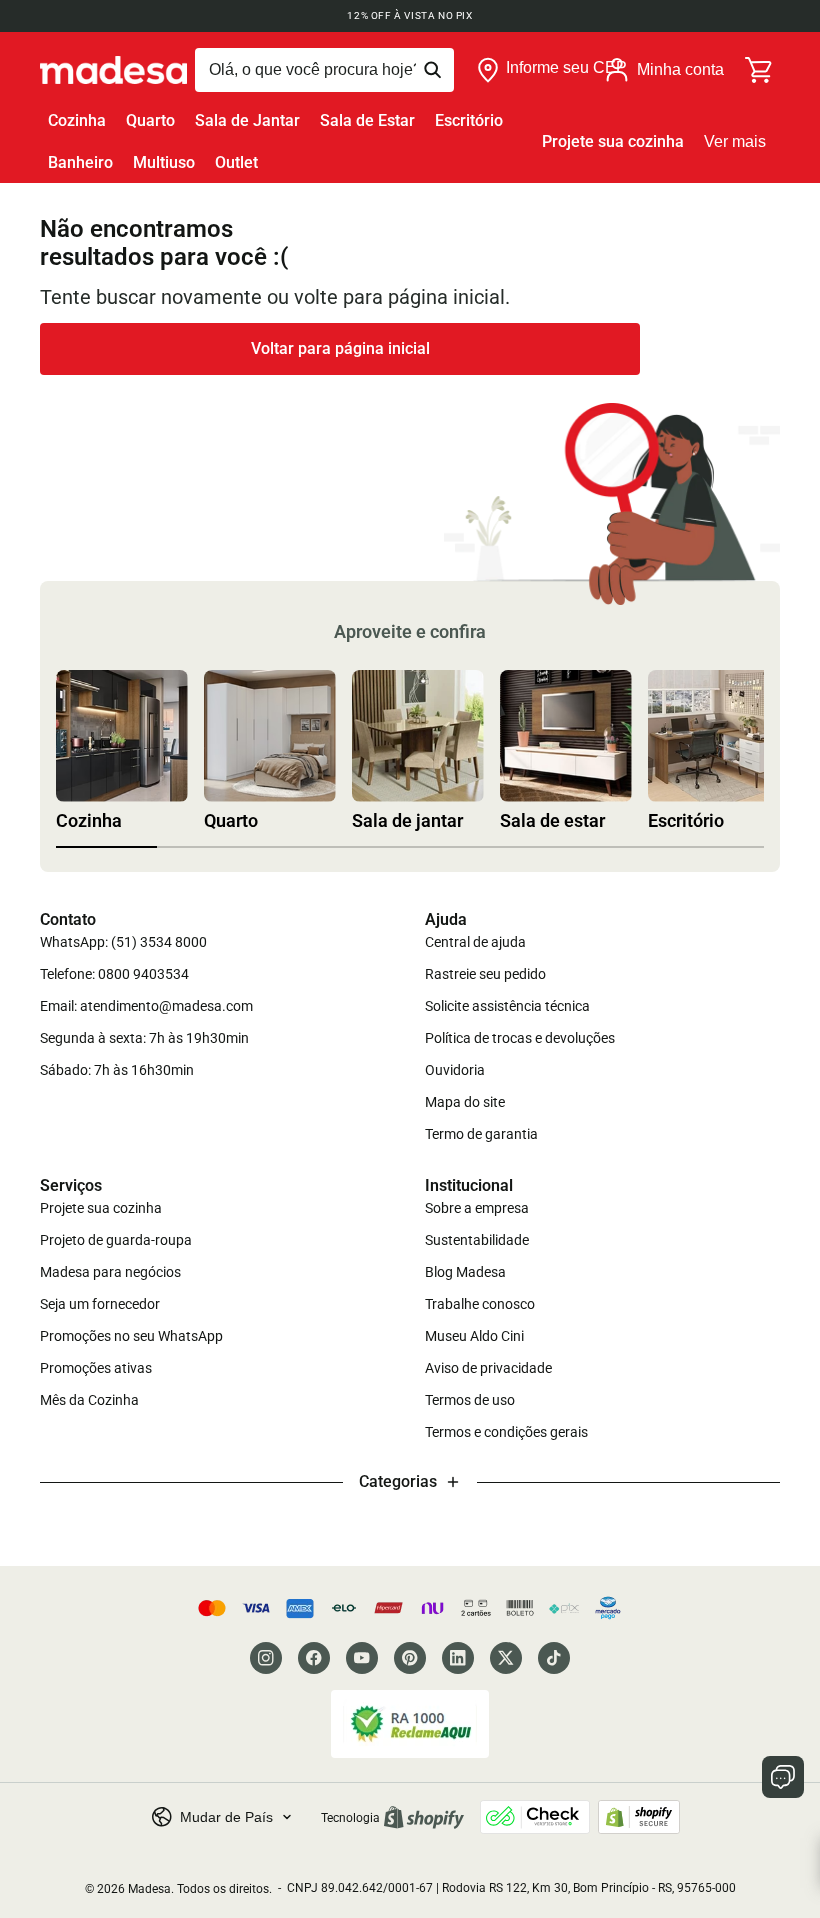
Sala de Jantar (247, 120)
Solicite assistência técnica (507, 1006)
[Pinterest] (410, 1658)
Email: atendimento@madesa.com (146, 1006)
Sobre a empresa (477, 1208)
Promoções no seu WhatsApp (131, 1336)
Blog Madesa (465, 1272)
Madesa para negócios (110, 1272)
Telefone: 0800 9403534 (114, 974)
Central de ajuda (475, 942)
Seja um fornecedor (100, 1304)
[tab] (106, 847)
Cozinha (77, 120)
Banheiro (80, 162)
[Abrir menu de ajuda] (783, 1777)
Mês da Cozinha (89, 1400)
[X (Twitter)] (506, 1658)
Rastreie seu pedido (485, 974)
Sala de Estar (367, 120)
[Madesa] (113, 70)
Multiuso (164, 162)
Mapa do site (465, 1102)
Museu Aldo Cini (474, 1336)
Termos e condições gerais (506, 1432)
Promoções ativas (96, 1368)
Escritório (469, 120)
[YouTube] (362, 1658)
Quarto (150, 120)
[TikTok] (554, 1658)
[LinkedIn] (458, 1658)
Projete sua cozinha (613, 141)
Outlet (236, 162)
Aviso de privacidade (488, 1368)
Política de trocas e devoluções (520, 1038)
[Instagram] (266, 1658)
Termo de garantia (481, 1134)
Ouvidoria (455, 1070)
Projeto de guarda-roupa (116, 1240)
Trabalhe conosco (480, 1304)
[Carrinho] (760, 70)
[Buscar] (324, 70)
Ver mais (735, 141)
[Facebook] (314, 1658)
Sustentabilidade (477, 1240)
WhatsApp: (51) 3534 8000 (123, 942)
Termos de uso (470, 1400)
